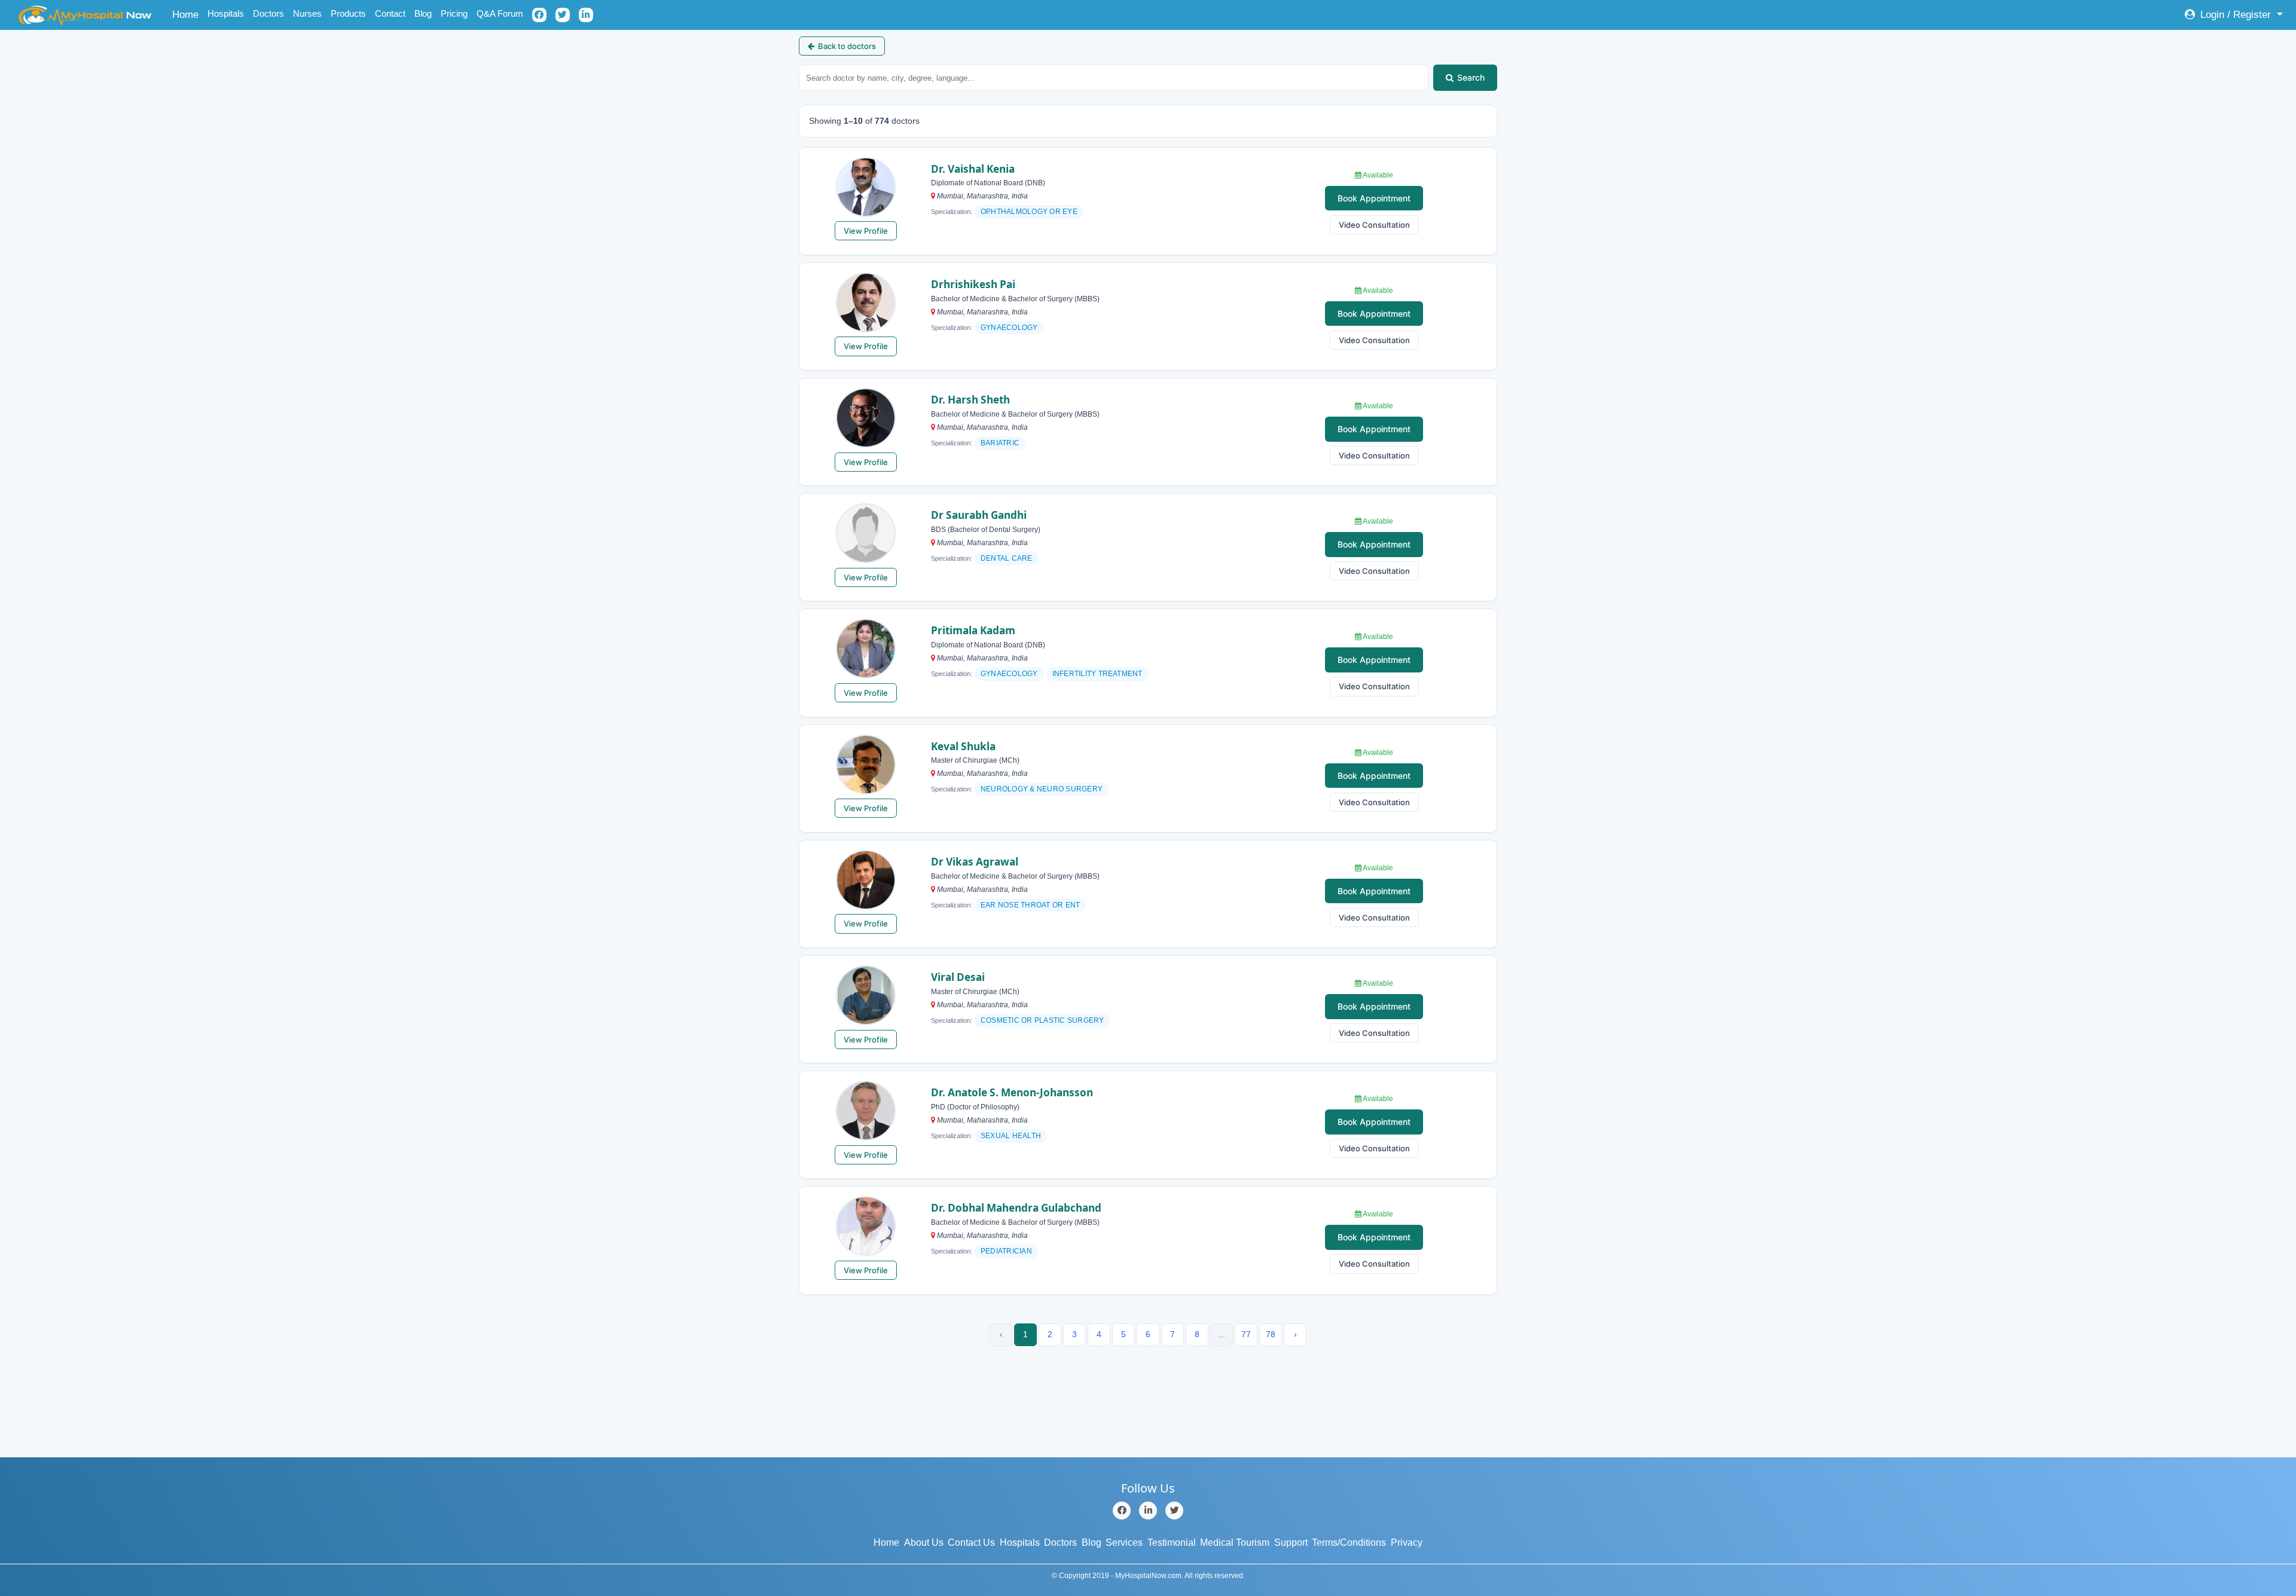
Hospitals (226, 13)
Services (1124, 1543)
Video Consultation (1374, 225)
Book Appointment (1374, 198)
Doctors (268, 13)
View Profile (866, 231)
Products (348, 13)
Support (1291, 1543)
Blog (423, 13)
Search (1471, 77)
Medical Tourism (1235, 1543)
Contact (390, 13)
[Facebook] (1122, 1511)
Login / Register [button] (2236, 15)
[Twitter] (1174, 1511)
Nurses (307, 13)
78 (1271, 1334)
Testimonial (1172, 1543)
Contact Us (971, 1543)
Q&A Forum (500, 13)
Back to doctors (847, 46)
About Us (924, 1543)
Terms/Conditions (1349, 1543)
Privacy (1407, 1543)
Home (187, 14)
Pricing (454, 13)
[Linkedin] (1148, 1511)
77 (1246, 1334)
